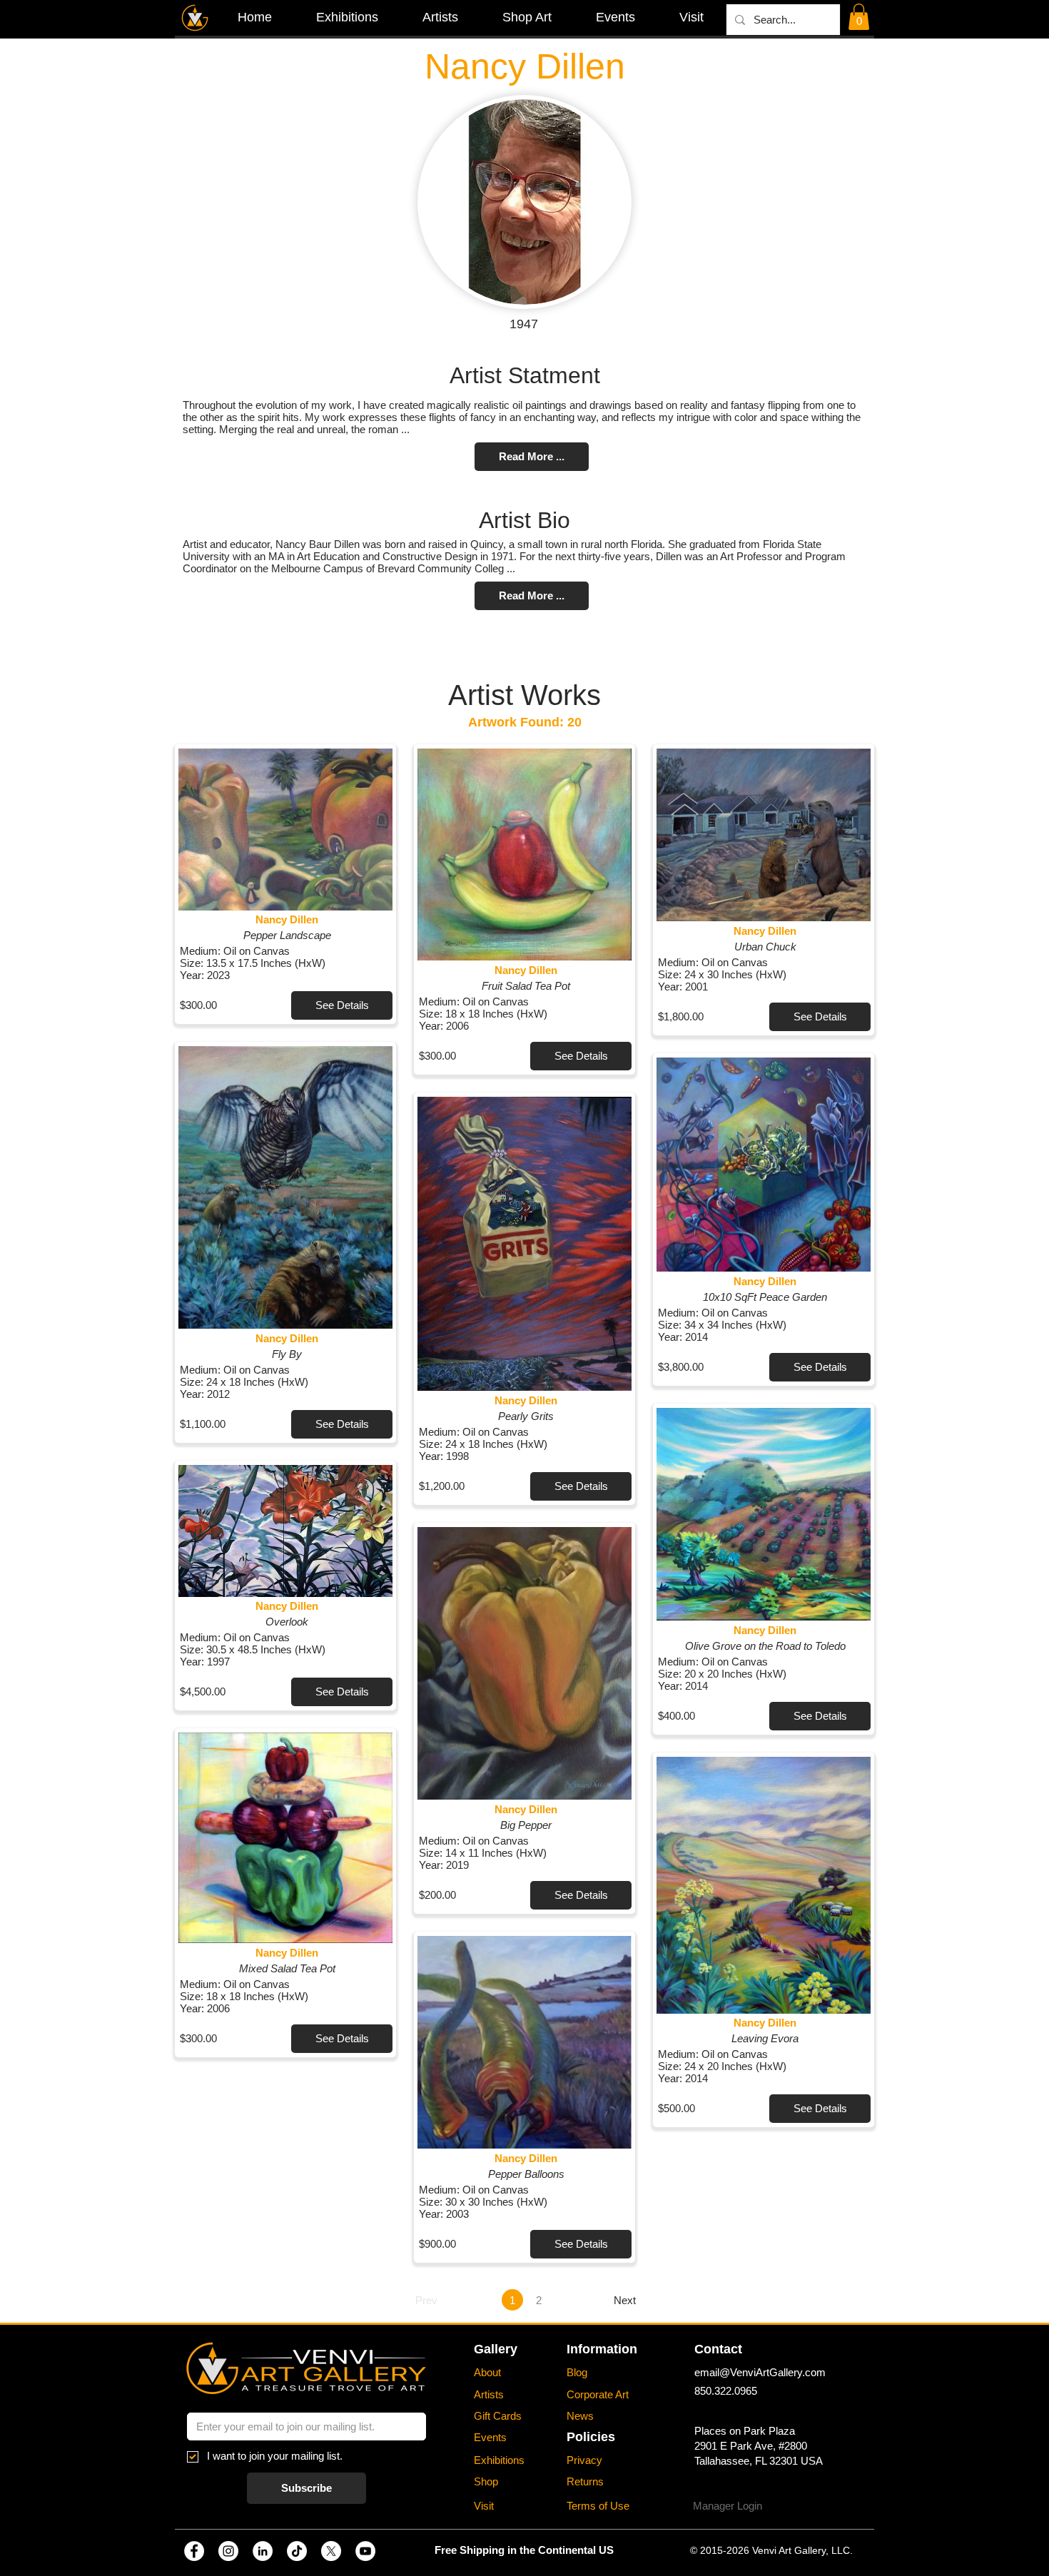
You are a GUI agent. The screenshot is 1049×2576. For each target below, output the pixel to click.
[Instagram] (228, 2551)
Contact (718, 2349)
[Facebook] (194, 2551)
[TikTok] (297, 2551)
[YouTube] (365, 2551)
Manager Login (728, 2506)
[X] (331, 2551)
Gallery (496, 2349)
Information (602, 2349)
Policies (591, 2437)
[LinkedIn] (263, 2551)
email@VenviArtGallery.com (760, 2372)
